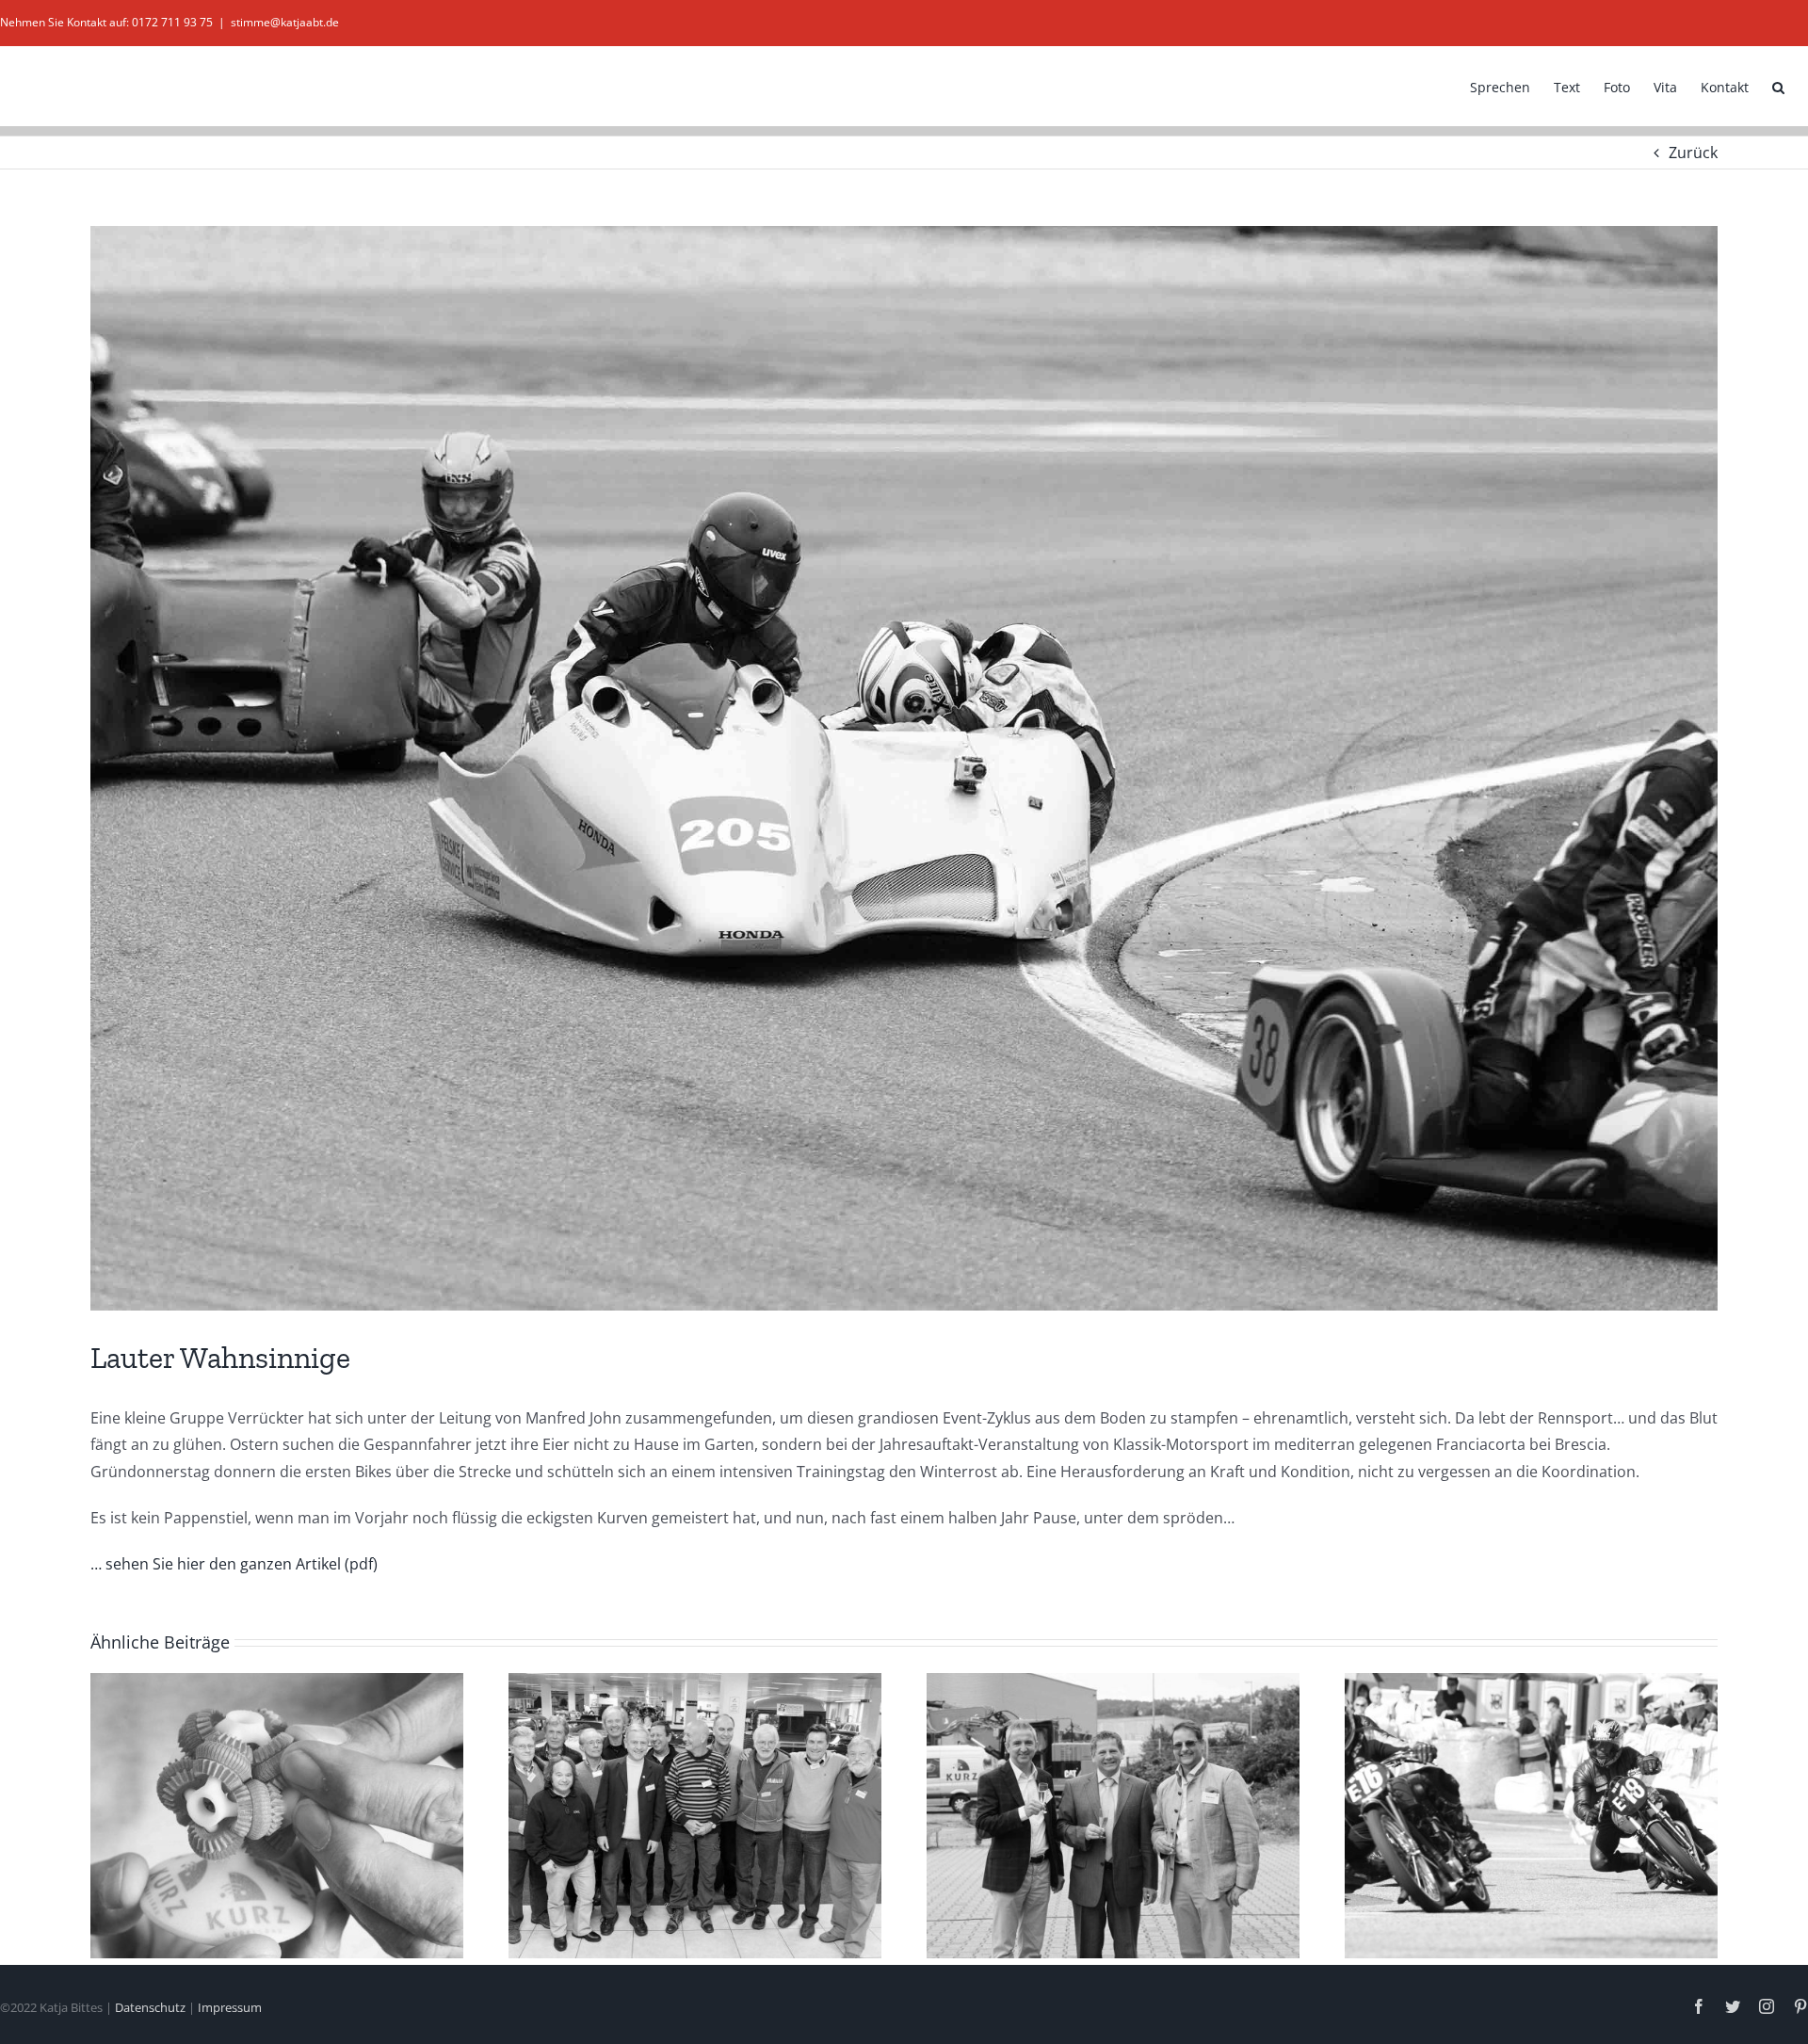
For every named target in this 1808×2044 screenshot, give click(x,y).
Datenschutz (150, 2007)
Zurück (1693, 153)
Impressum (230, 2007)
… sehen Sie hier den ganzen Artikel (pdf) (234, 1564)
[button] (1778, 86)
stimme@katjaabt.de (285, 22)
